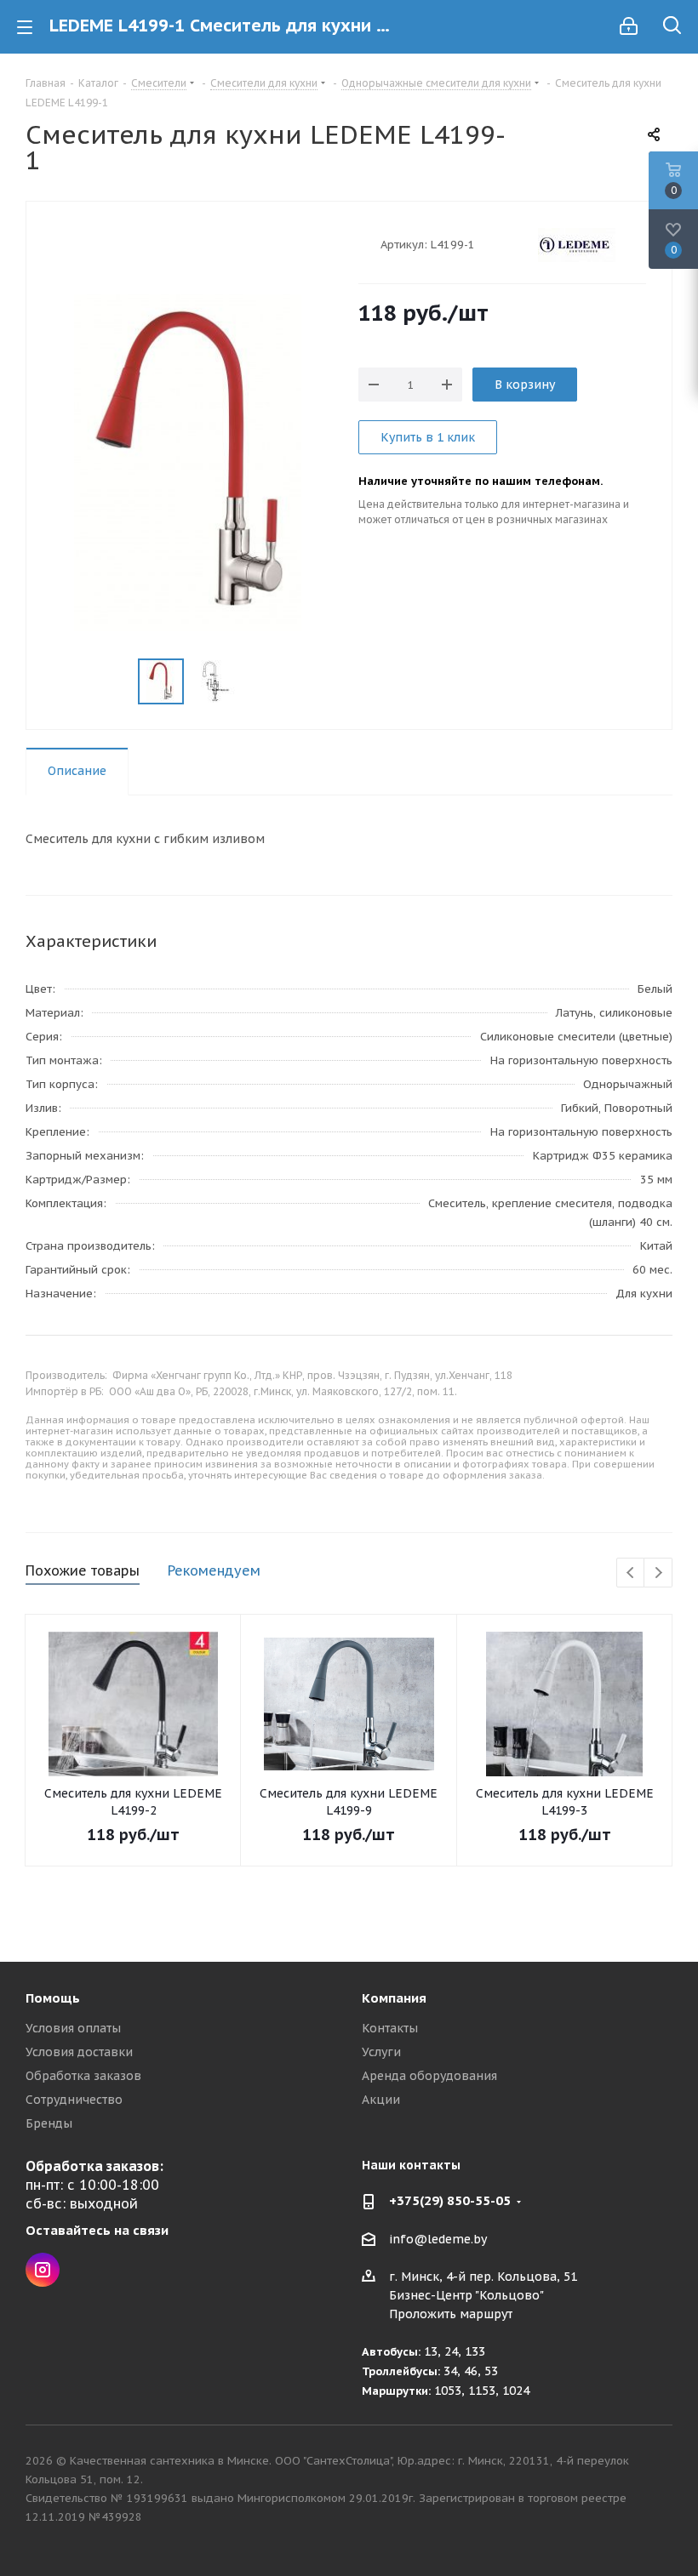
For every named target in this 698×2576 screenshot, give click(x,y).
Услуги (381, 2052)
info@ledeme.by (438, 2239)
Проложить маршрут (451, 2314)
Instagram (43, 2270)
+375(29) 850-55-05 (450, 2200)
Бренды (49, 2123)
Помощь (53, 1998)
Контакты (390, 2028)
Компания (394, 1998)
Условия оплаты (73, 2028)
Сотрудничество (74, 2100)
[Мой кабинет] (629, 26)
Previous (631, 1573)
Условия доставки (79, 2052)
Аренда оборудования (429, 2076)
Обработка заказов (83, 2076)
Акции (381, 2100)
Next (658, 1573)
